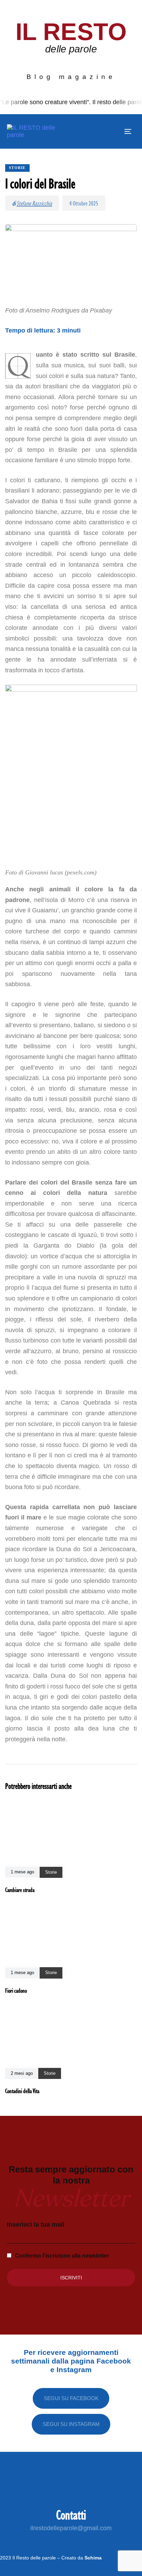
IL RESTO (71, 32)
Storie (17, 168)
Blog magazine (71, 77)
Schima (93, 2558)
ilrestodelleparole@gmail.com (71, 2528)
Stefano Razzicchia (34, 203)
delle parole (71, 49)
